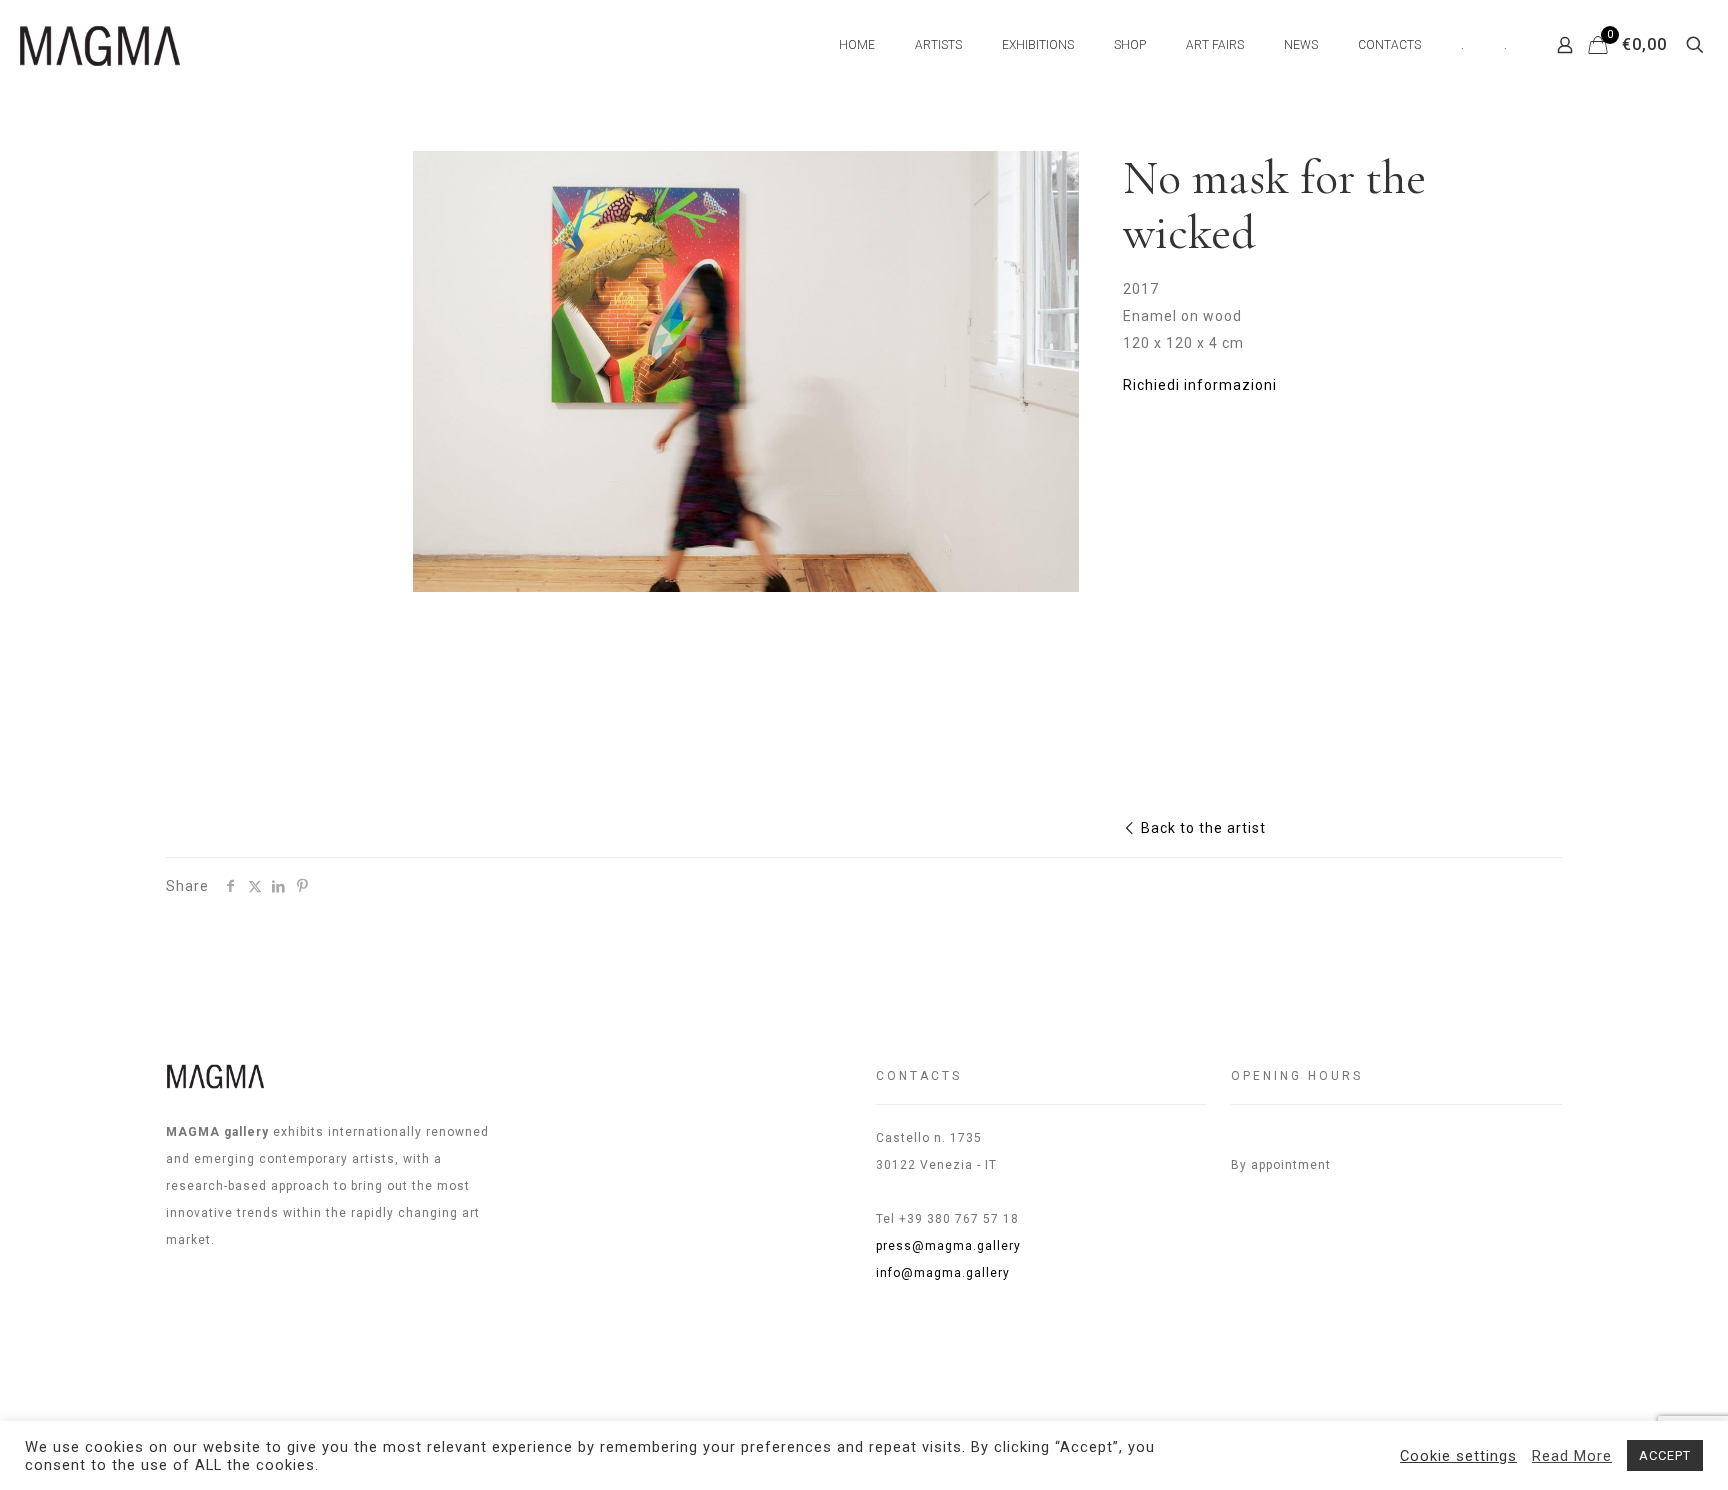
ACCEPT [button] (1665, 1455)
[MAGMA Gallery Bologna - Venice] (100, 45)
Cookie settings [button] (1458, 1456)
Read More (1572, 1456)
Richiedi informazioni (1200, 385)
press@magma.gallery (948, 1246)
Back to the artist (1201, 828)
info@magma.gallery (943, 1273)
